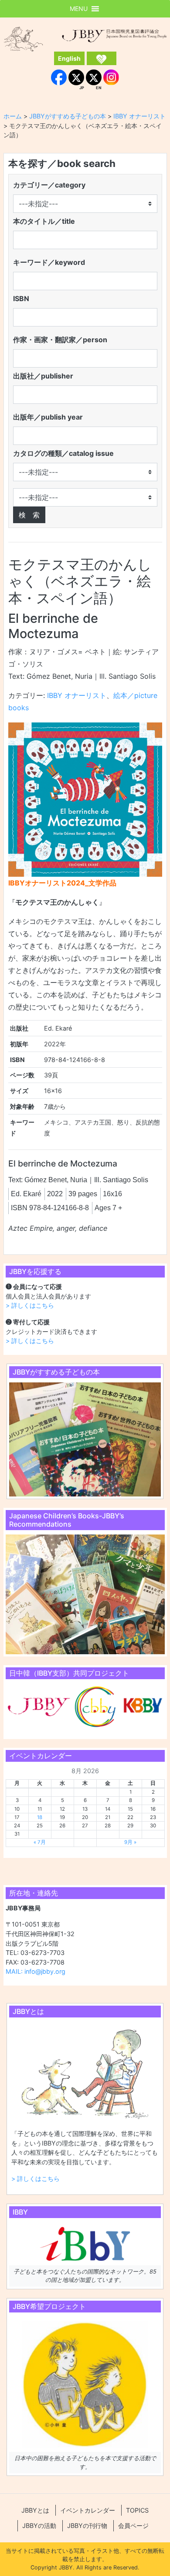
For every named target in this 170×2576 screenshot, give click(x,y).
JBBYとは (35, 2510)
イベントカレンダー (88, 2510)
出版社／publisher (43, 376)
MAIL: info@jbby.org (36, 1971)
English (69, 58)
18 (40, 1817)
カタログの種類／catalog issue (63, 453)
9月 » (130, 1842)
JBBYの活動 (39, 2526)
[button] (79, 9)
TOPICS (137, 2510)
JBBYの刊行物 (87, 2526)
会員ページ (133, 2526)
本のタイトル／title (44, 221)
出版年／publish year (48, 417)
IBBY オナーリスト (77, 695)
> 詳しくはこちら (30, 1305)
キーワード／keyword (49, 262)
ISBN (21, 299)
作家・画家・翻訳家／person (60, 340)
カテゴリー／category (49, 185)
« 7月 (40, 1842)
